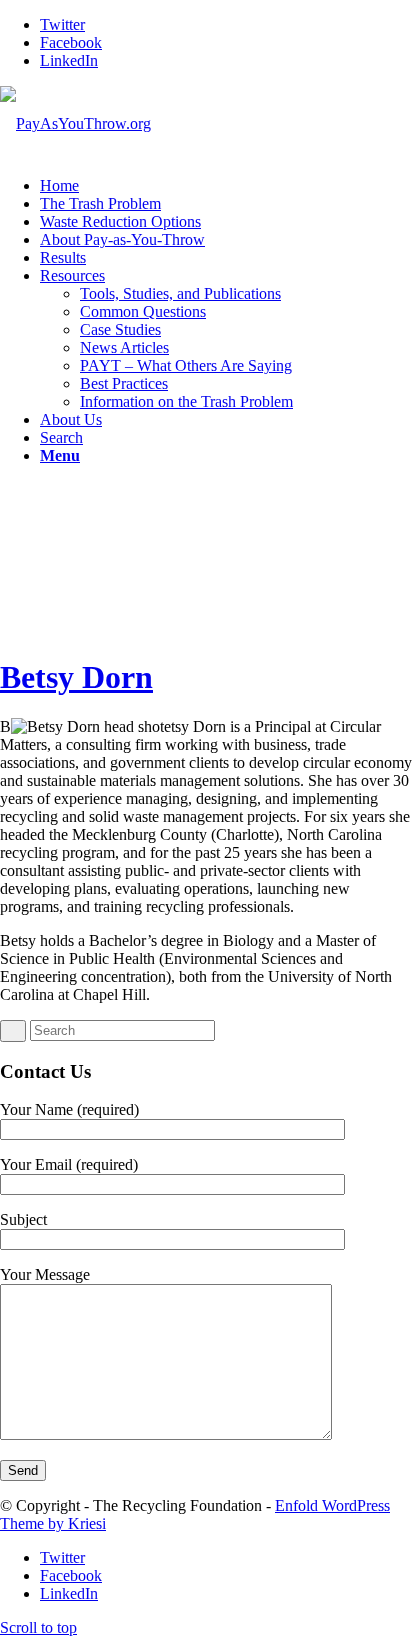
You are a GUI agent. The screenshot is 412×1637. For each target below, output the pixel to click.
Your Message (45, 1274)
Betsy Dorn (76, 677)
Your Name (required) (69, 1109)
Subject (23, 1219)
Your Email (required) (69, 1164)
